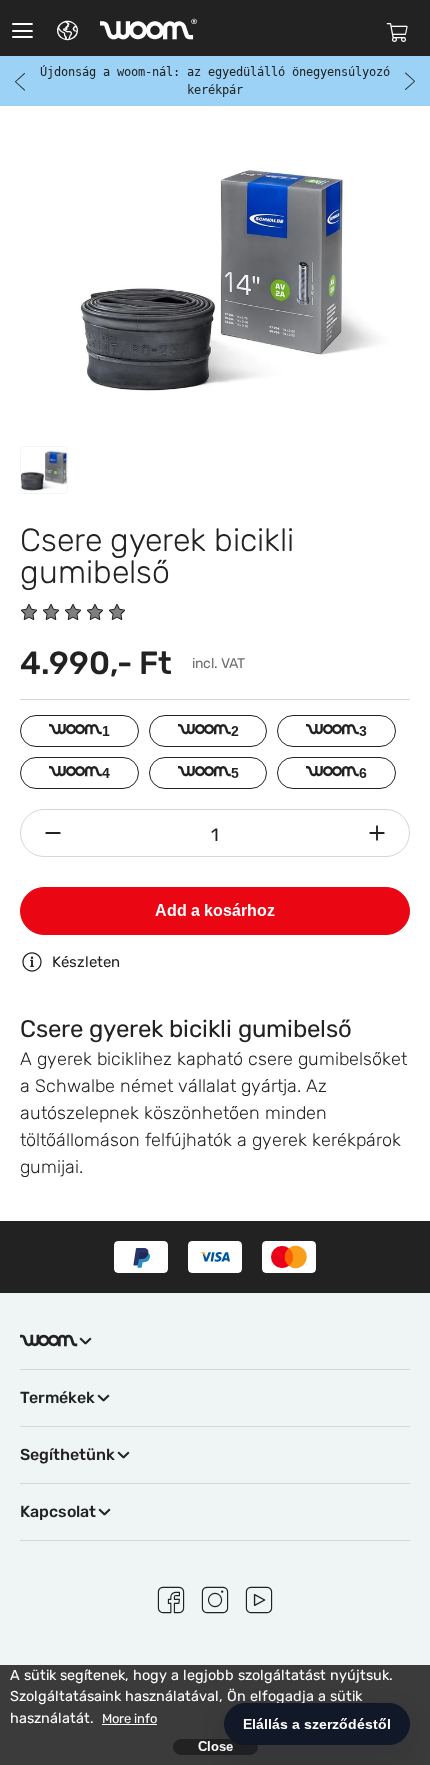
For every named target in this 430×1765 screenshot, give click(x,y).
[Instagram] (215, 1597)
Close (215, 1746)
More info (129, 1718)
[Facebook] (171, 1597)
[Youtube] (259, 1597)
